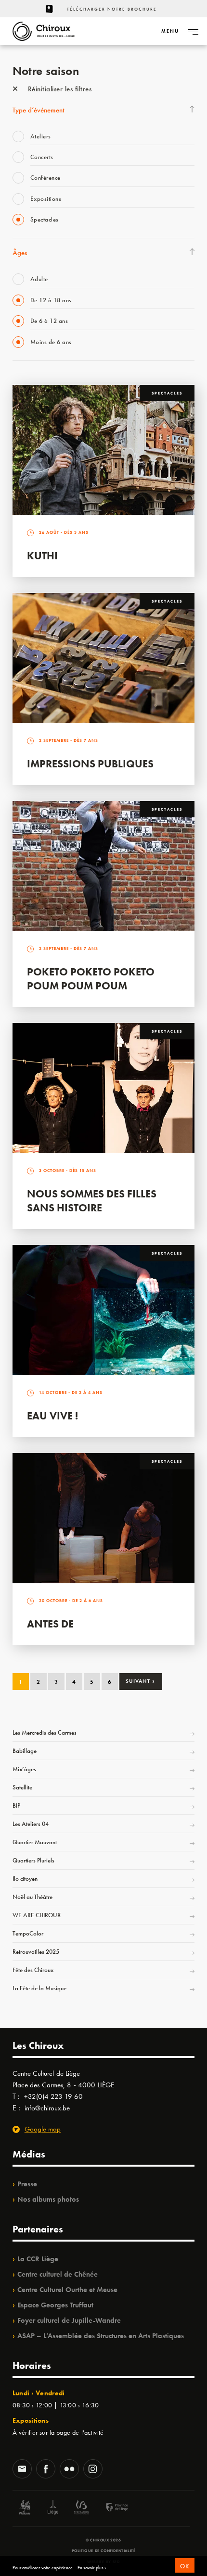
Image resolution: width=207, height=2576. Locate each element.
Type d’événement (39, 110)
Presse (27, 2184)
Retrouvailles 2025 (36, 1952)
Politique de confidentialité (104, 2551)
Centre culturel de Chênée (58, 2274)
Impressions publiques (90, 764)
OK (185, 2566)
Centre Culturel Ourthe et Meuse (67, 2290)
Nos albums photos (48, 2199)
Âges (20, 253)
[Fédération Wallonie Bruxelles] (81, 2508)
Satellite (22, 1787)
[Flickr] (69, 2470)
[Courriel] (22, 2470)
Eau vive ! (52, 1416)
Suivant (140, 1681)
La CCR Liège (38, 2259)
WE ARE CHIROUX (37, 1915)
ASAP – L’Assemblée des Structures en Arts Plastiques (101, 2336)
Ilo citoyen (25, 1879)
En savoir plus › (92, 2568)
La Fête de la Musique (39, 1988)
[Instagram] (93, 2470)
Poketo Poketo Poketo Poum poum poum (91, 979)
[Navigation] (193, 31)
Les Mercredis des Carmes (45, 1732)
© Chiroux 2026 (103, 2540)
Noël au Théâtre (32, 1897)
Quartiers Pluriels (33, 1860)
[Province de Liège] (110, 2508)
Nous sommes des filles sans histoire (92, 1201)
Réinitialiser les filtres (58, 89)
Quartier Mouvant (35, 1842)
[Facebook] (46, 2470)
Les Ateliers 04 (31, 1824)
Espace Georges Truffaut (55, 2305)
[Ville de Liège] (53, 2508)
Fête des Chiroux (33, 1970)
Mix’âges (24, 1769)
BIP (16, 1806)
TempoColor (28, 1933)
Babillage (25, 1751)
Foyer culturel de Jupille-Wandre (69, 2320)
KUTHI (42, 556)
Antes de (50, 1624)
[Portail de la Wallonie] (25, 2508)
